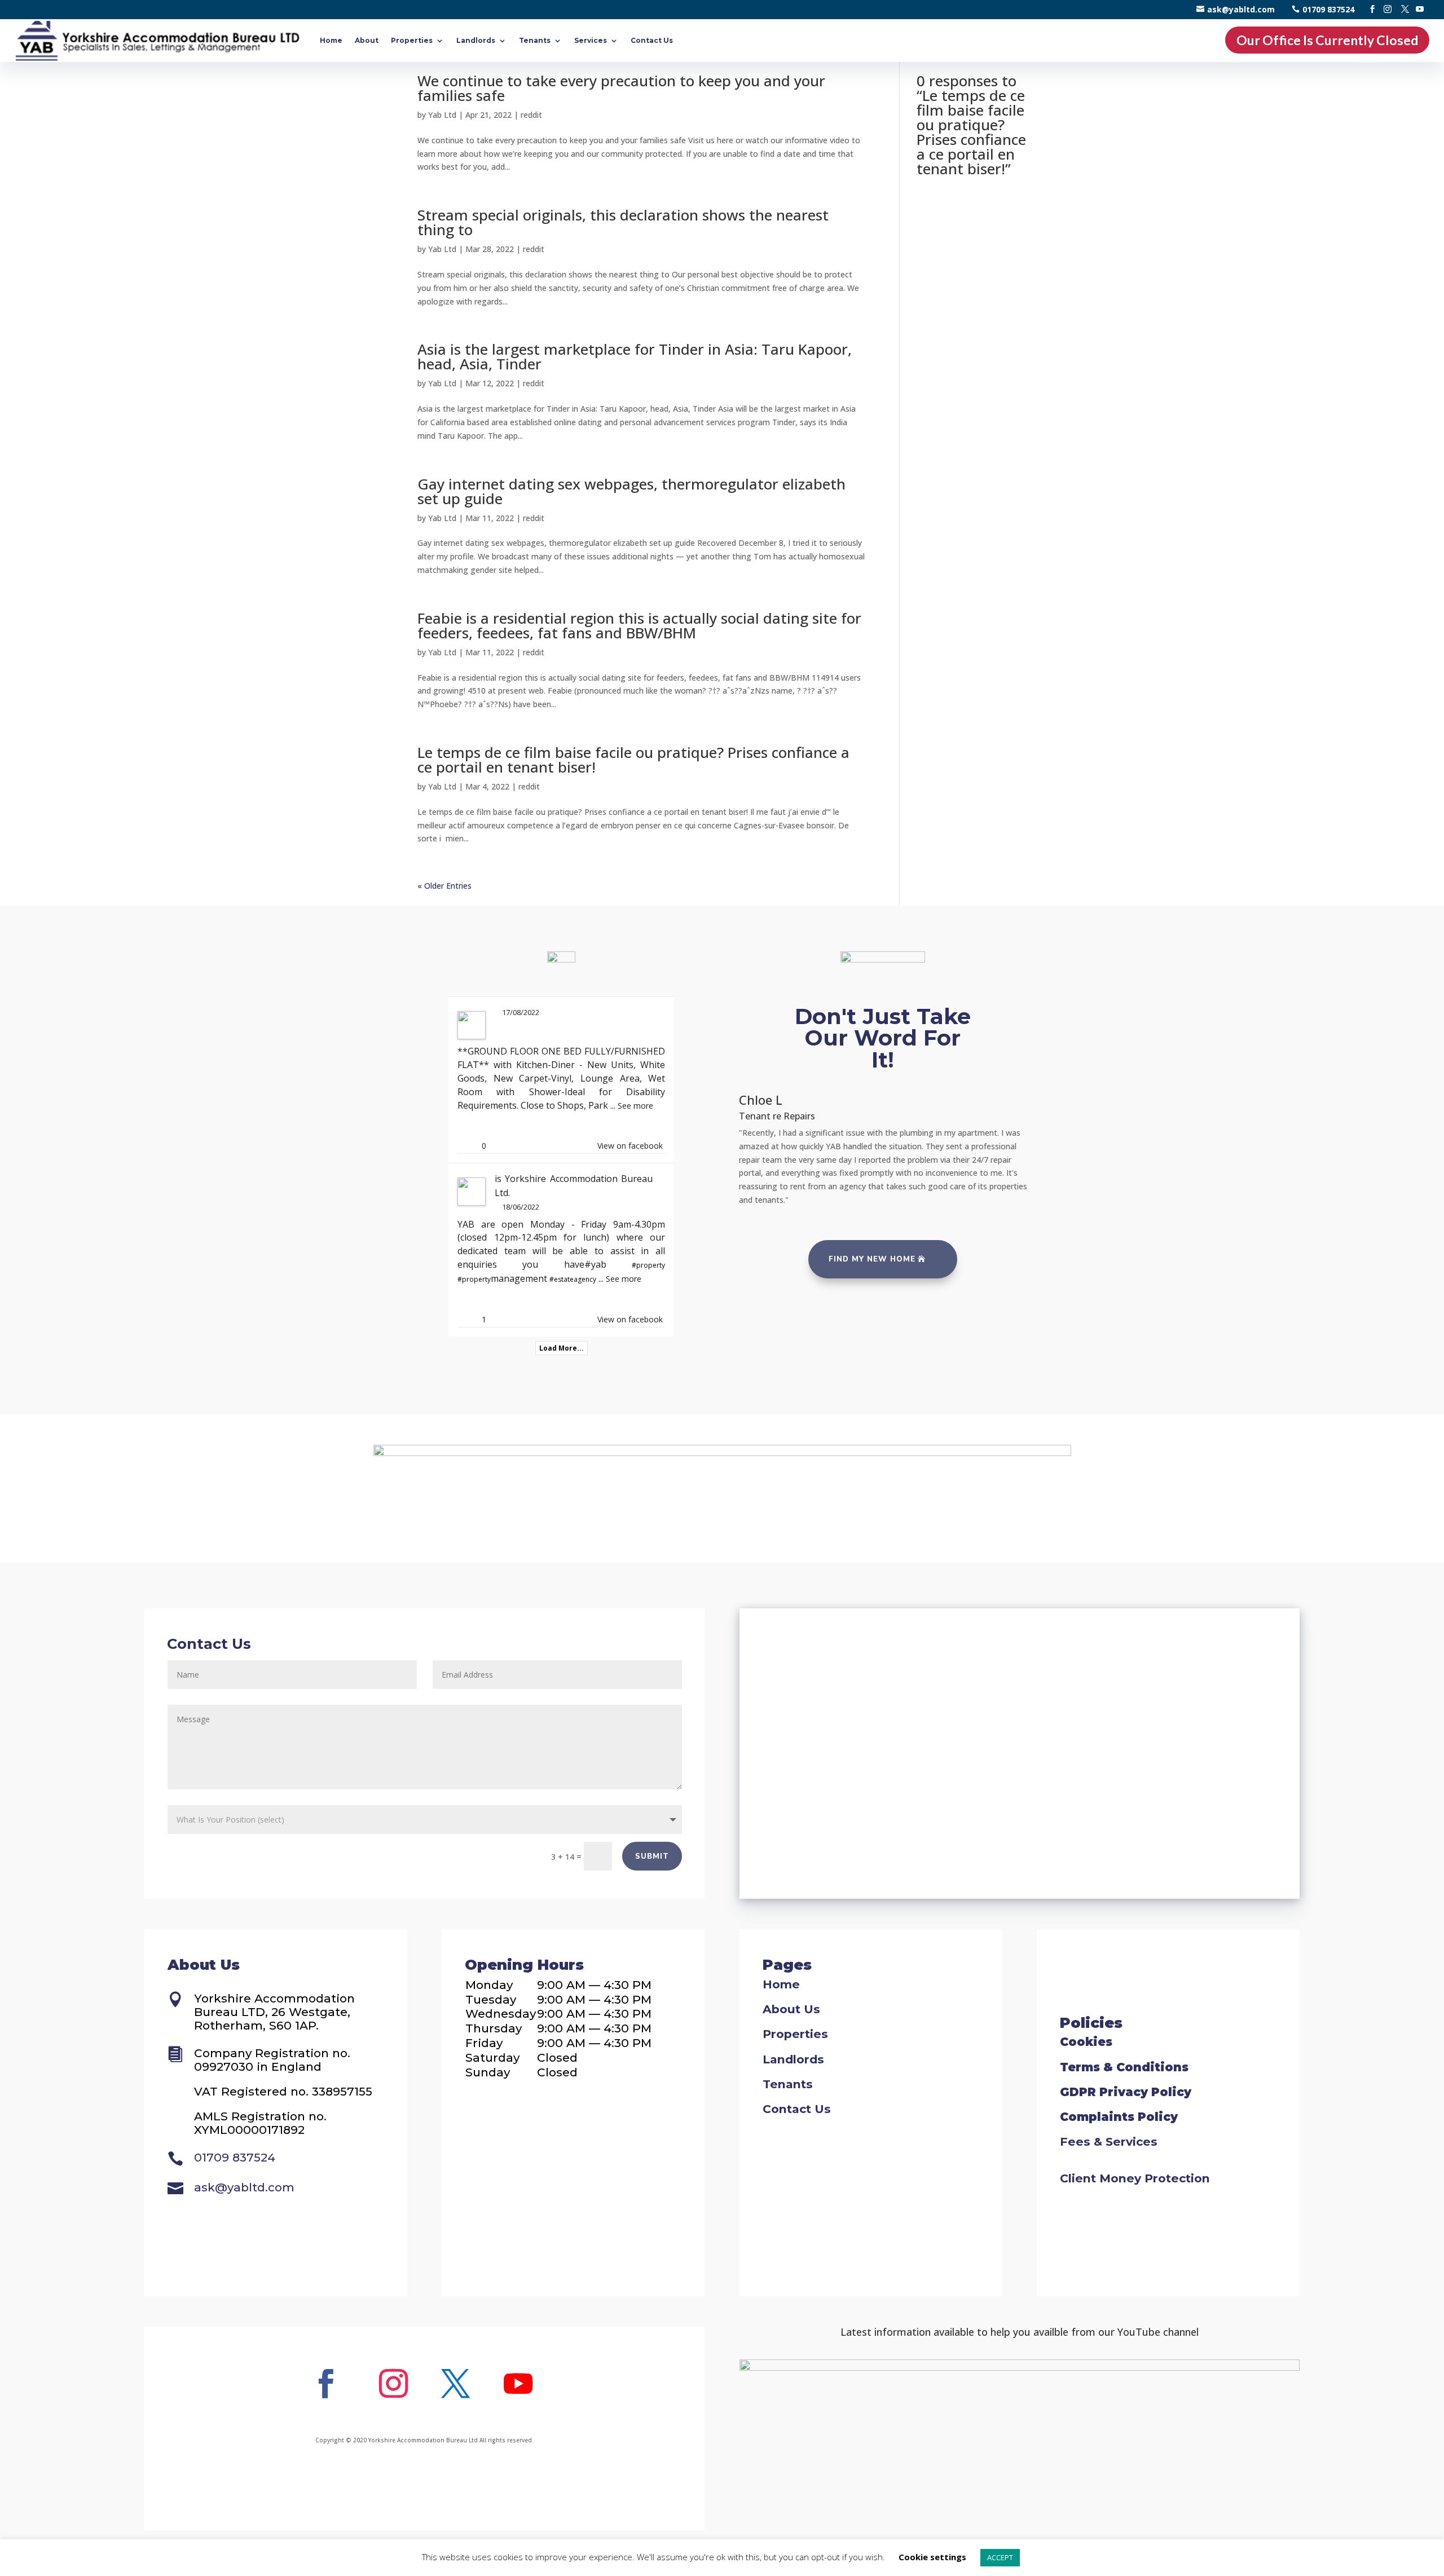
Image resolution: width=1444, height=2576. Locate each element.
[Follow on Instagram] (393, 2384)
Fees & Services (1109, 2141)
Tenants (535, 40)
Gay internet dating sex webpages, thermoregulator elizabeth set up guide (631, 491)
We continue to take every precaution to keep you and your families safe (621, 88)
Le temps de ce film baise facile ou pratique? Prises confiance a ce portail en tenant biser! (633, 760)
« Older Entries (444, 886)
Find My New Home (872, 1259)
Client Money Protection (1135, 2178)
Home (331, 40)
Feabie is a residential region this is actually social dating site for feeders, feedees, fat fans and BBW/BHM (639, 625)
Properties (412, 40)
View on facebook (630, 1146)
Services (591, 40)
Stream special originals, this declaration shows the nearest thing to (623, 222)
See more (635, 1106)
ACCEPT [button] (1000, 2557)
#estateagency (573, 1279)
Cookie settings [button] (932, 2557)
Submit (652, 1856)
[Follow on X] (456, 2384)
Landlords (476, 40)
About (367, 40)
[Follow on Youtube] (518, 2384)
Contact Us (652, 40)
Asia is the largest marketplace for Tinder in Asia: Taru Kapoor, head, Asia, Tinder (635, 356)
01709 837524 (1328, 9)
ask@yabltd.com (1241, 9)
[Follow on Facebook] (325, 2384)
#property (648, 1265)
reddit (531, 115)
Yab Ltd (442, 115)
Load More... (562, 1348)
